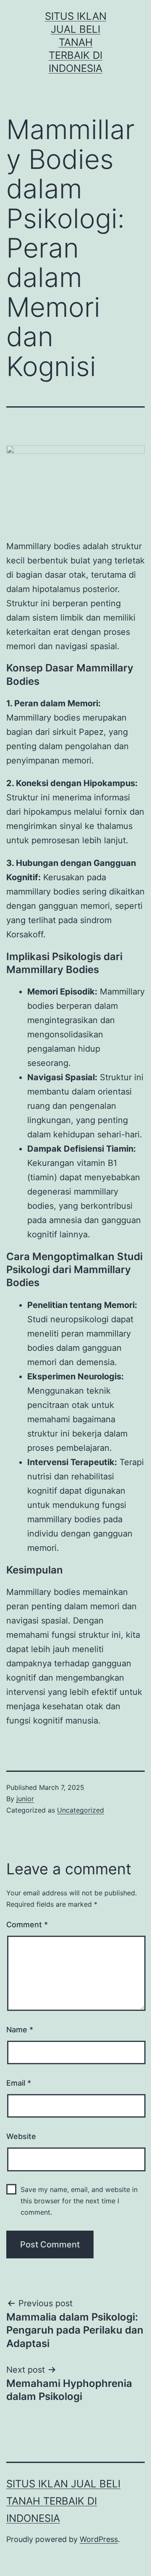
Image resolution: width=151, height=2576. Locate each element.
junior (25, 1799)
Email (19, 2083)
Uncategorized (81, 1810)
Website (21, 2136)
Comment (27, 1925)
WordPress (99, 2539)
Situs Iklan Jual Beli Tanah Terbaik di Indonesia (76, 42)
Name (20, 2030)
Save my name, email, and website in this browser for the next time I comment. (79, 2201)
